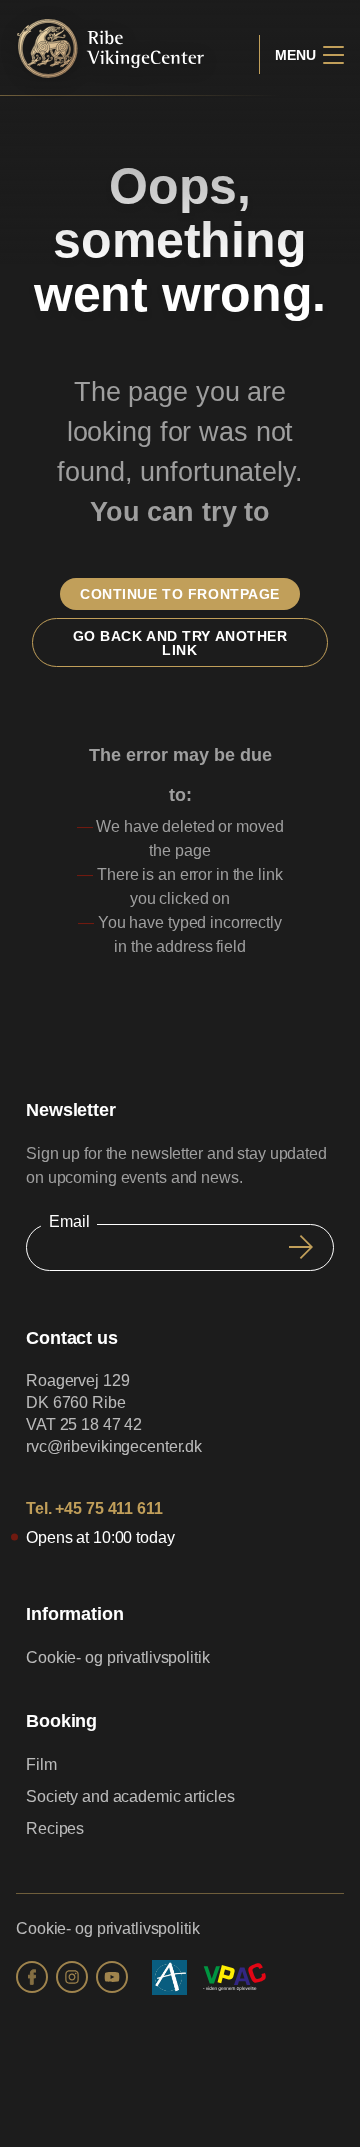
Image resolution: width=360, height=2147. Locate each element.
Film (41, 1764)
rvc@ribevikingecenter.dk (114, 1446)
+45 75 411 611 (108, 1508)
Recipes (55, 1828)
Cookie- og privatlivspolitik (118, 1657)
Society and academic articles (130, 1796)
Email (69, 1221)
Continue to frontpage (180, 594)
